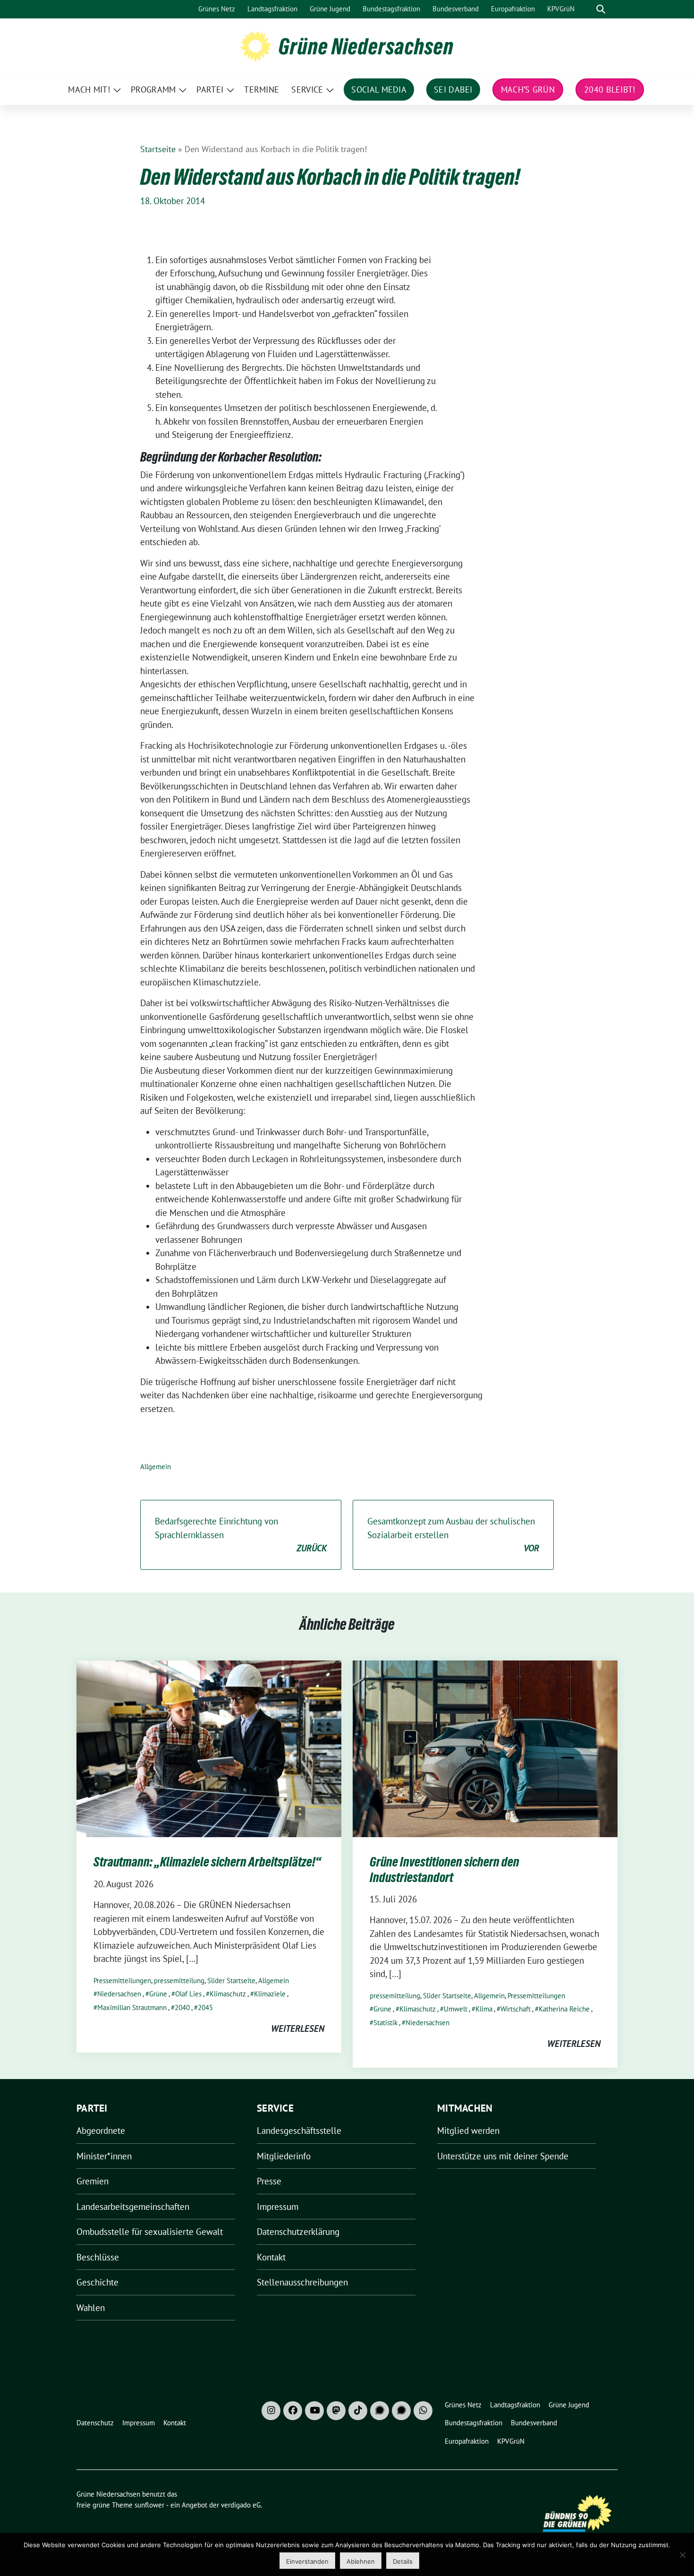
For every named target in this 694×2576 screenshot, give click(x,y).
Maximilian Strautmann (132, 2007)
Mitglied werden (468, 2131)
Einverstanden (307, 2561)
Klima (484, 2009)
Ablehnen (361, 2561)
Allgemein (156, 1467)
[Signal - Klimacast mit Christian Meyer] (380, 2411)
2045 (205, 2007)
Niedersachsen (119, 1994)
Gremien (93, 2181)
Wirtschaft (516, 2009)
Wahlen (91, 2308)
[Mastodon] (336, 2411)
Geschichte (97, 2282)
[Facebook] (293, 2411)
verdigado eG (241, 2505)
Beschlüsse (98, 2257)
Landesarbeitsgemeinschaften (133, 2207)
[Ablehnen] (682, 2555)
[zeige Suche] (601, 9)
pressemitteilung (179, 1981)
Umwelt (456, 2009)
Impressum (278, 2207)
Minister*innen (104, 2156)
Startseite (158, 149)
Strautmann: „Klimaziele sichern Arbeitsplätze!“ (207, 1862)
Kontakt (271, 2257)
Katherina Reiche (564, 2009)
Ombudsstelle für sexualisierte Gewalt (150, 2232)
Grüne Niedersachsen (366, 46)
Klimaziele (270, 1994)
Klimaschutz (228, 1994)
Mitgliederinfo (284, 2156)
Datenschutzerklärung (298, 2232)
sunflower (149, 2505)
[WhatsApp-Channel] (423, 2411)
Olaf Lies (188, 1994)
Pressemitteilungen (122, 1981)
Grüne (158, 1994)
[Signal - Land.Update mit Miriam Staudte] (401, 2411)
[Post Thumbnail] (209, 1748)
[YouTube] (314, 2411)
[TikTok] (358, 2411)
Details (403, 2561)
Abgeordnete (101, 2131)
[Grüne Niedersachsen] (256, 45)
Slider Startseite (231, 1981)
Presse (269, 2181)
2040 (182, 2007)
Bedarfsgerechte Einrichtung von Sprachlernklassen (241, 1535)
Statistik (385, 2023)
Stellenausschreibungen (302, 2282)
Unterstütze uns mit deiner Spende (503, 2156)
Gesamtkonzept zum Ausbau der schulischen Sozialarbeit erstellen (453, 1535)
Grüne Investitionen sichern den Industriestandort (444, 1869)
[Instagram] (271, 2411)
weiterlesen (298, 2028)
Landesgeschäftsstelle (299, 2131)
